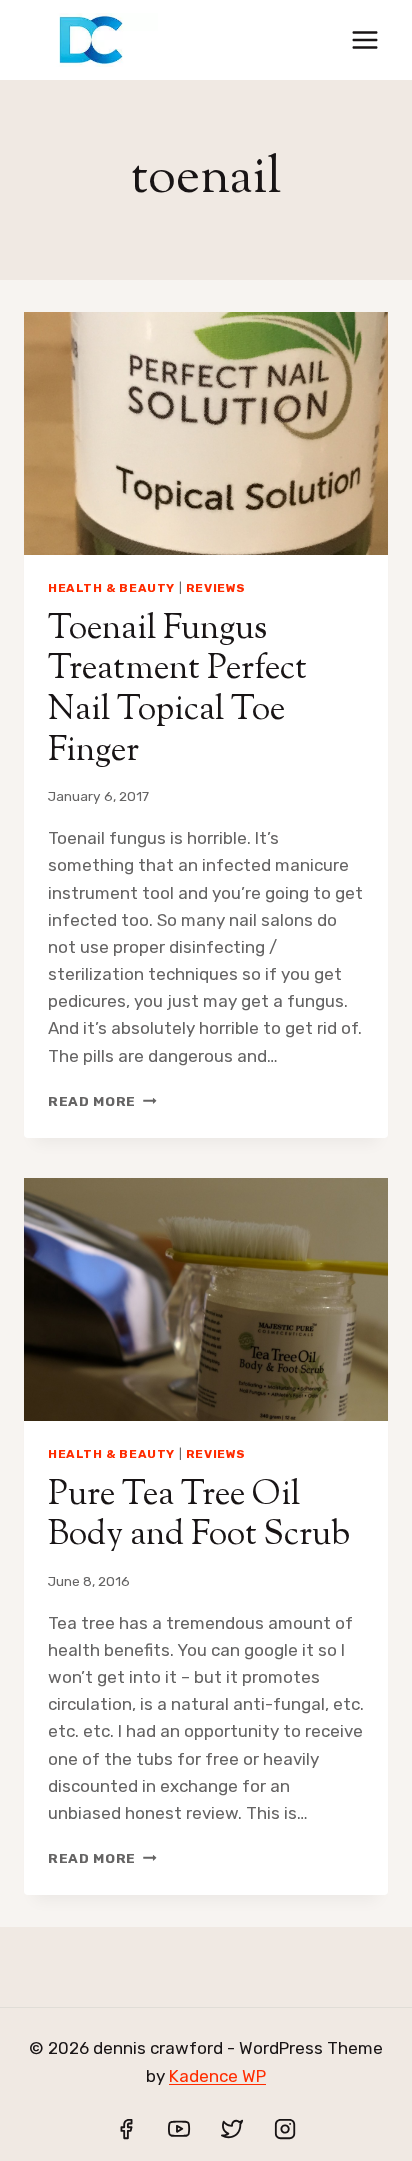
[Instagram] (285, 2129)
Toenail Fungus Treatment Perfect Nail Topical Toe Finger (177, 690)
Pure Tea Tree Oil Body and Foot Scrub (199, 1516)
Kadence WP (217, 2076)
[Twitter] (232, 2129)
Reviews (216, 588)
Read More (102, 1101)
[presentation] (206, 433)
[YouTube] (179, 2129)
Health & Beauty (111, 588)
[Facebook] (126, 2129)
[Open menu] (364, 39)
